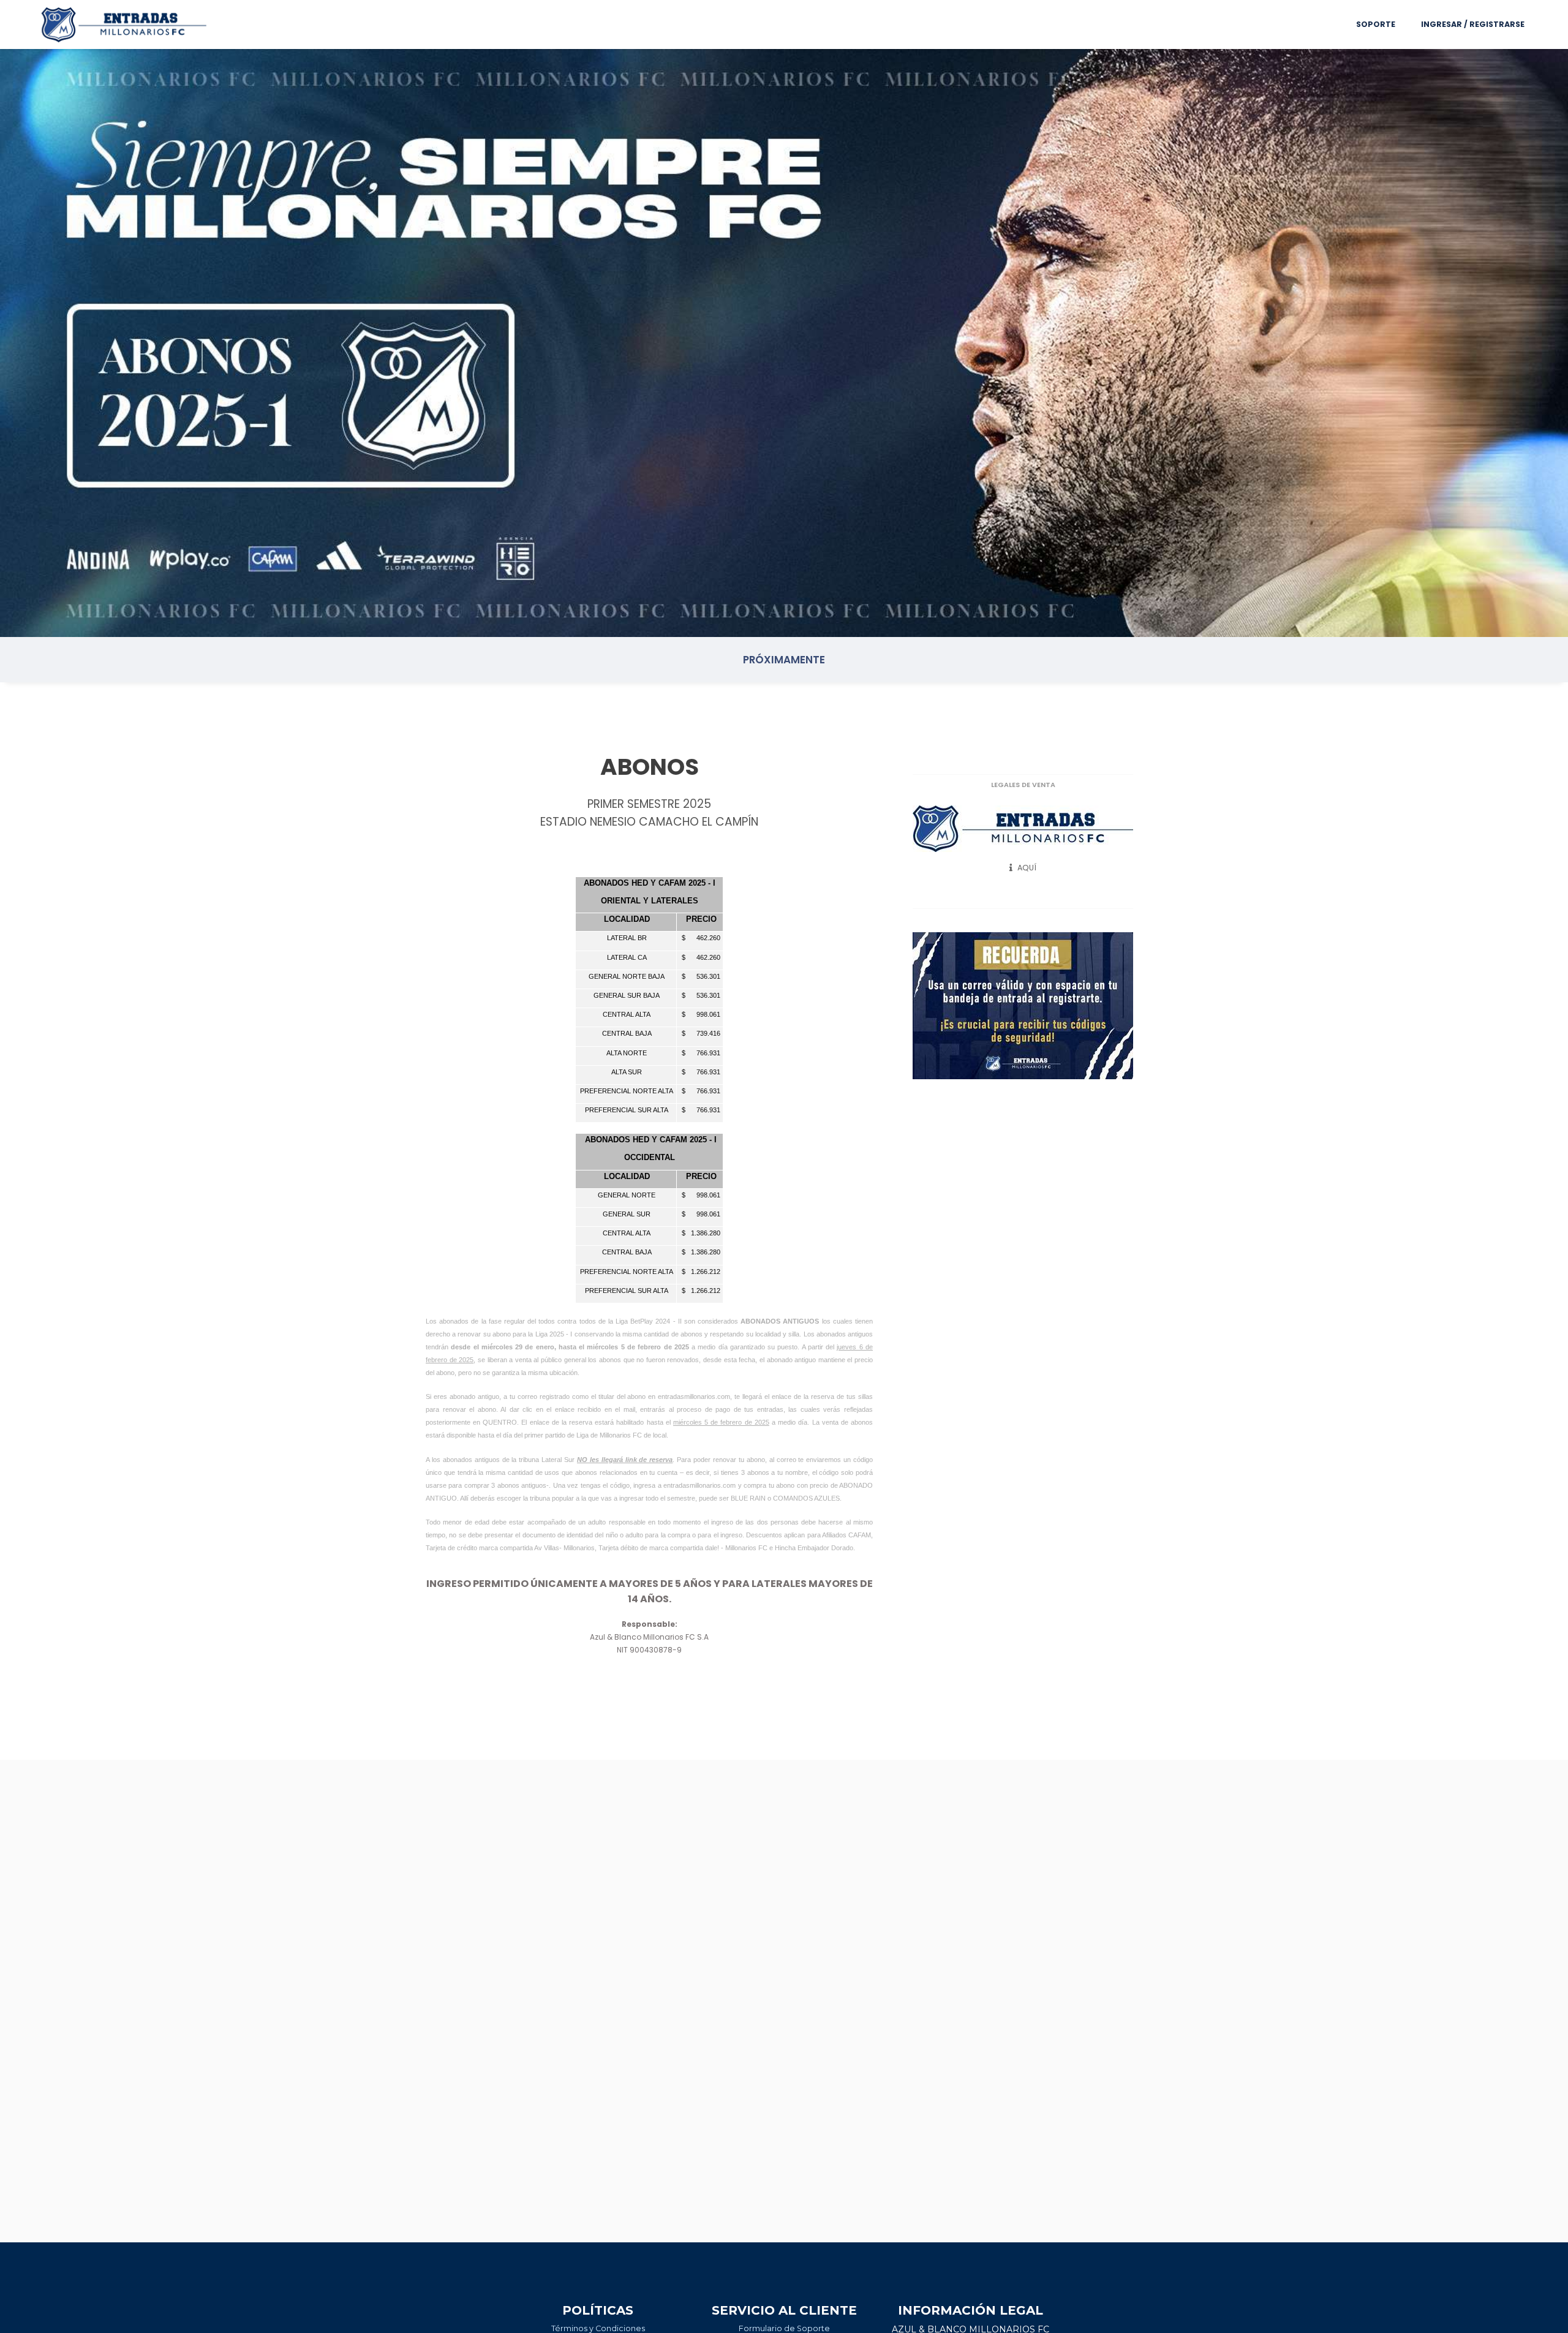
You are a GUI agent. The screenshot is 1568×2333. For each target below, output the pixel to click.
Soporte (1376, 24)
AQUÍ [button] (1026, 868)
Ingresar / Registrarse (1473, 24)
